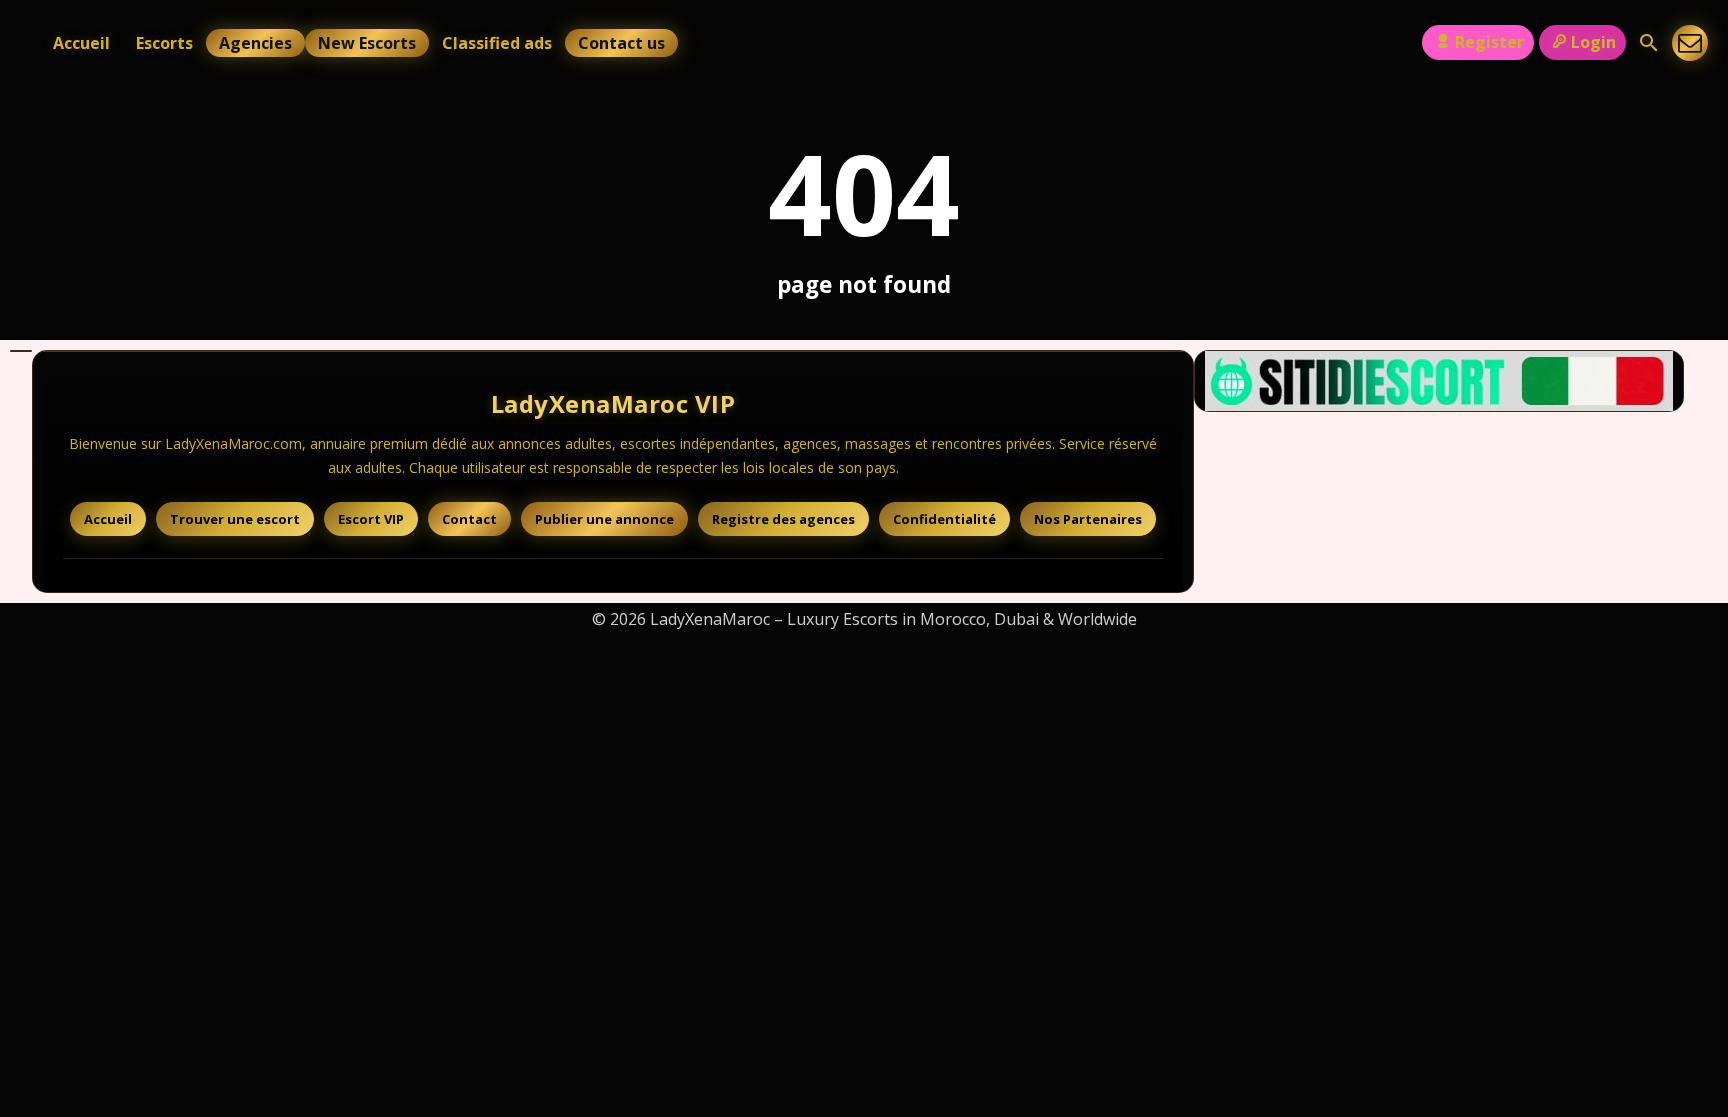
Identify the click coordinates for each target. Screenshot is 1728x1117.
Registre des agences (783, 519)
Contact (469, 519)
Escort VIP (371, 519)
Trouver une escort (235, 519)
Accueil (81, 43)
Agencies (255, 43)
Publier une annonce (604, 519)
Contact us (621, 43)
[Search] (1649, 43)
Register (1489, 42)
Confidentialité (944, 519)
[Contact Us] (1690, 43)
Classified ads (497, 43)
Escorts (164, 43)
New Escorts (367, 43)
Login (1593, 42)
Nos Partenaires (1088, 519)
